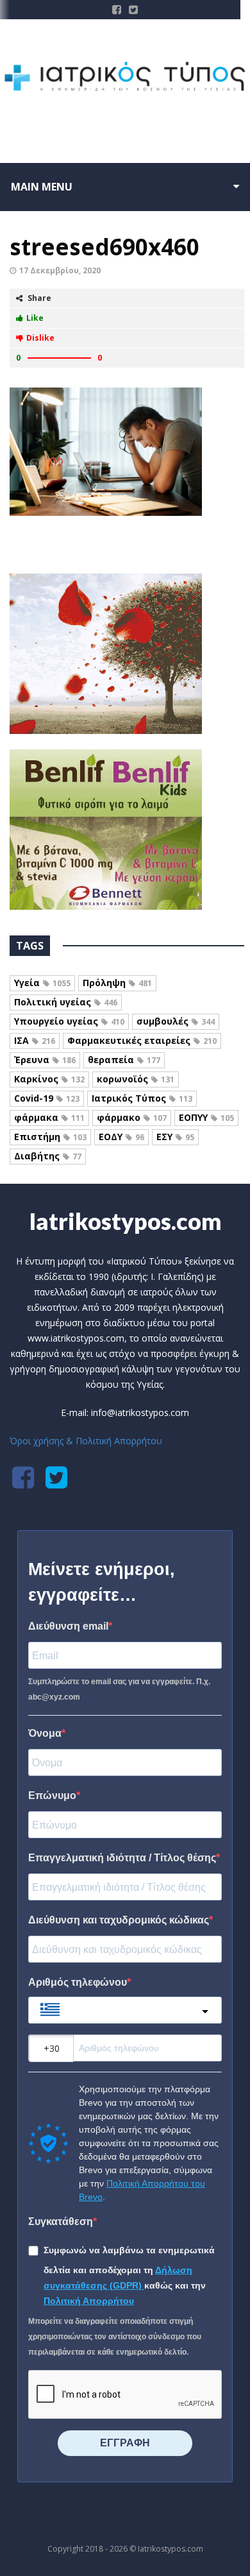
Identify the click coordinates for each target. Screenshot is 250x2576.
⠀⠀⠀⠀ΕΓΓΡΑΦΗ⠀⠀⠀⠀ (125, 2443)
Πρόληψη (117, 983)
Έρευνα (45, 1060)
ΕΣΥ (175, 1137)
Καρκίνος (49, 1079)
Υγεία (42, 983)
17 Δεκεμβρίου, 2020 (60, 270)
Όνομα (45, 1733)
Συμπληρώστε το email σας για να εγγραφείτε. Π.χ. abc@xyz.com (119, 1689)
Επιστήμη (50, 1137)
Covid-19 (47, 1098)
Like (35, 318)
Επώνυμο (52, 1796)
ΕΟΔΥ (121, 1137)
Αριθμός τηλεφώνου (78, 1982)
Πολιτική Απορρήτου (89, 2301)
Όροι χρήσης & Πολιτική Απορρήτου (86, 1441)
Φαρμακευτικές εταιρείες (142, 1040)
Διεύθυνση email (68, 1626)
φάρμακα (49, 1117)
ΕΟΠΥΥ (206, 1117)
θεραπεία (124, 1060)
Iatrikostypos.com (125, 1221)
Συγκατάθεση (61, 2222)
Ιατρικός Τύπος (142, 1098)
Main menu (42, 187)
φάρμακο (132, 1117)
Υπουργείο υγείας (69, 1021)
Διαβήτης (48, 1156)
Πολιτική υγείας (66, 1002)
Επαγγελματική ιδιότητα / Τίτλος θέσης (122, 1858)
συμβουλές (176, 1021)
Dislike (40, 338)
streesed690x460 (104, 247)
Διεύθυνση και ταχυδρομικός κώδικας (119, 1920)
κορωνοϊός (136, 1079)
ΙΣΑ (35, 1040)
